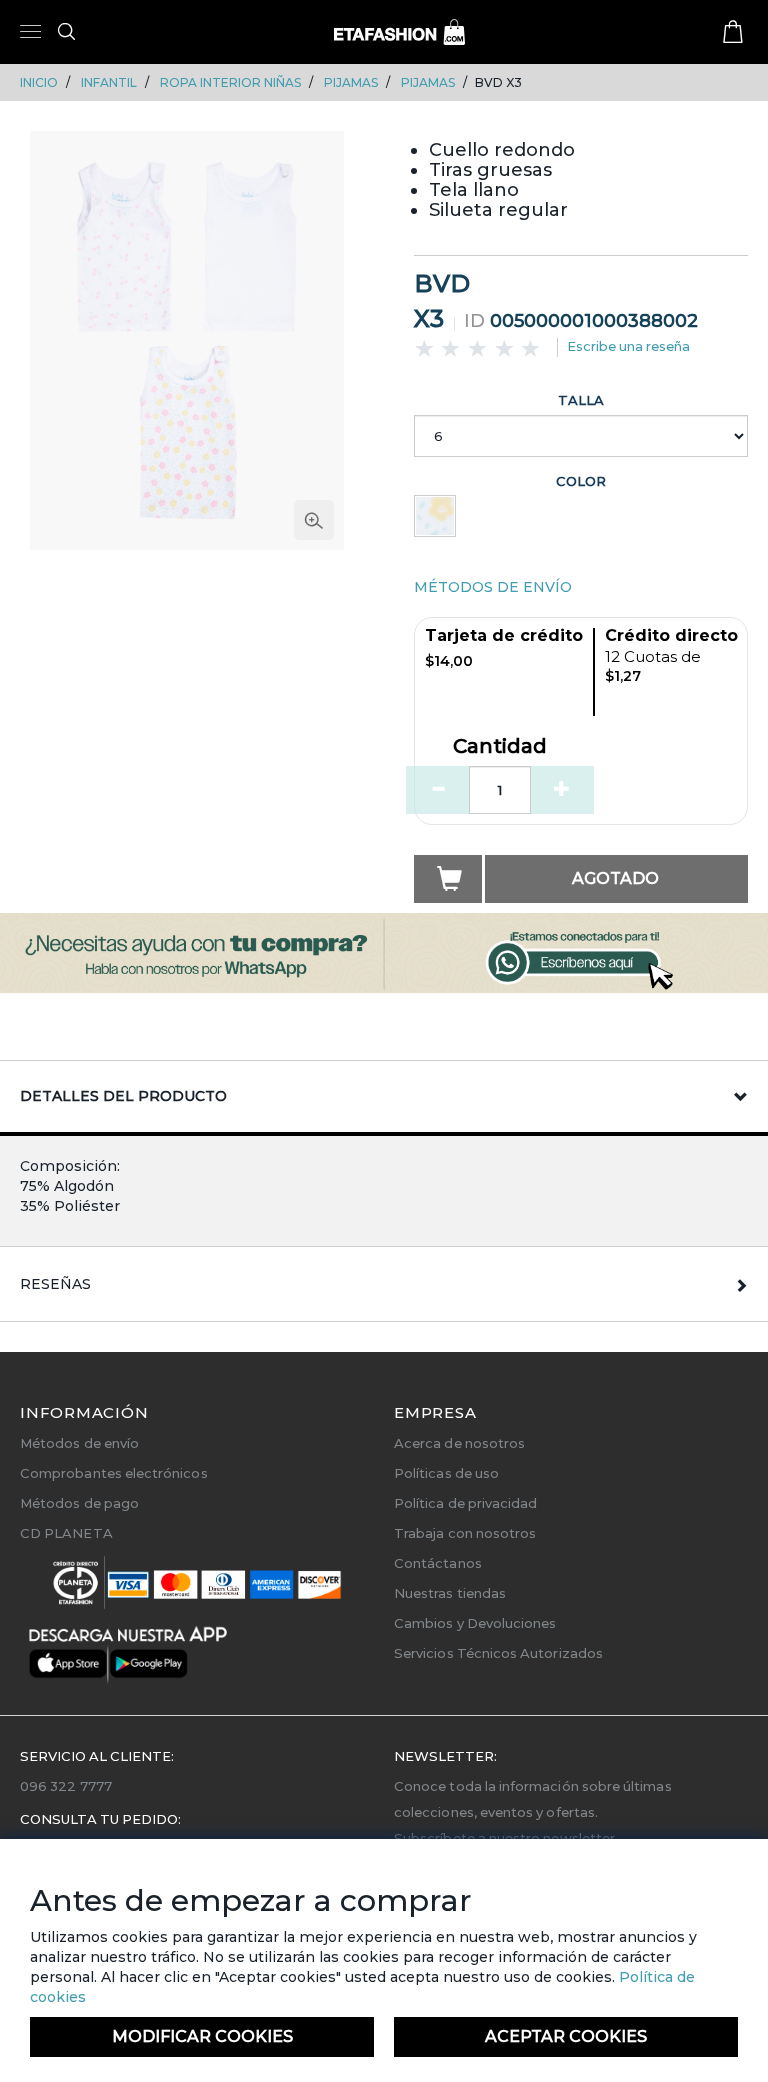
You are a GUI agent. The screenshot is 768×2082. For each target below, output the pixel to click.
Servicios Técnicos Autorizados (498, 1653)
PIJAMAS (351, 82)
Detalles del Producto (123, 1096)
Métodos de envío (79, 1443)
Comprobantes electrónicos (114, 1473)
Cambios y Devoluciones (475, 1623)
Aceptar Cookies (566, 2036)
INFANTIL (109, 82)
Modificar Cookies (202, 2036)
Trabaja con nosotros (465, 1533)
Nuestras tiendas (450, 1593)
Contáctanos (438, 1563)
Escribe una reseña (628, 346)
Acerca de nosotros (459, 1443)
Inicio (39, 82)
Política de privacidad (465, 1503)
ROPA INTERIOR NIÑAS (230, 82)
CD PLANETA (66, 1533)
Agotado (615, 878)
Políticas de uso (446, 1473)
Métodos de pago (79, 1503)
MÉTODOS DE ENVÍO (493, 587)
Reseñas (55, 1284)
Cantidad (500, 747)
